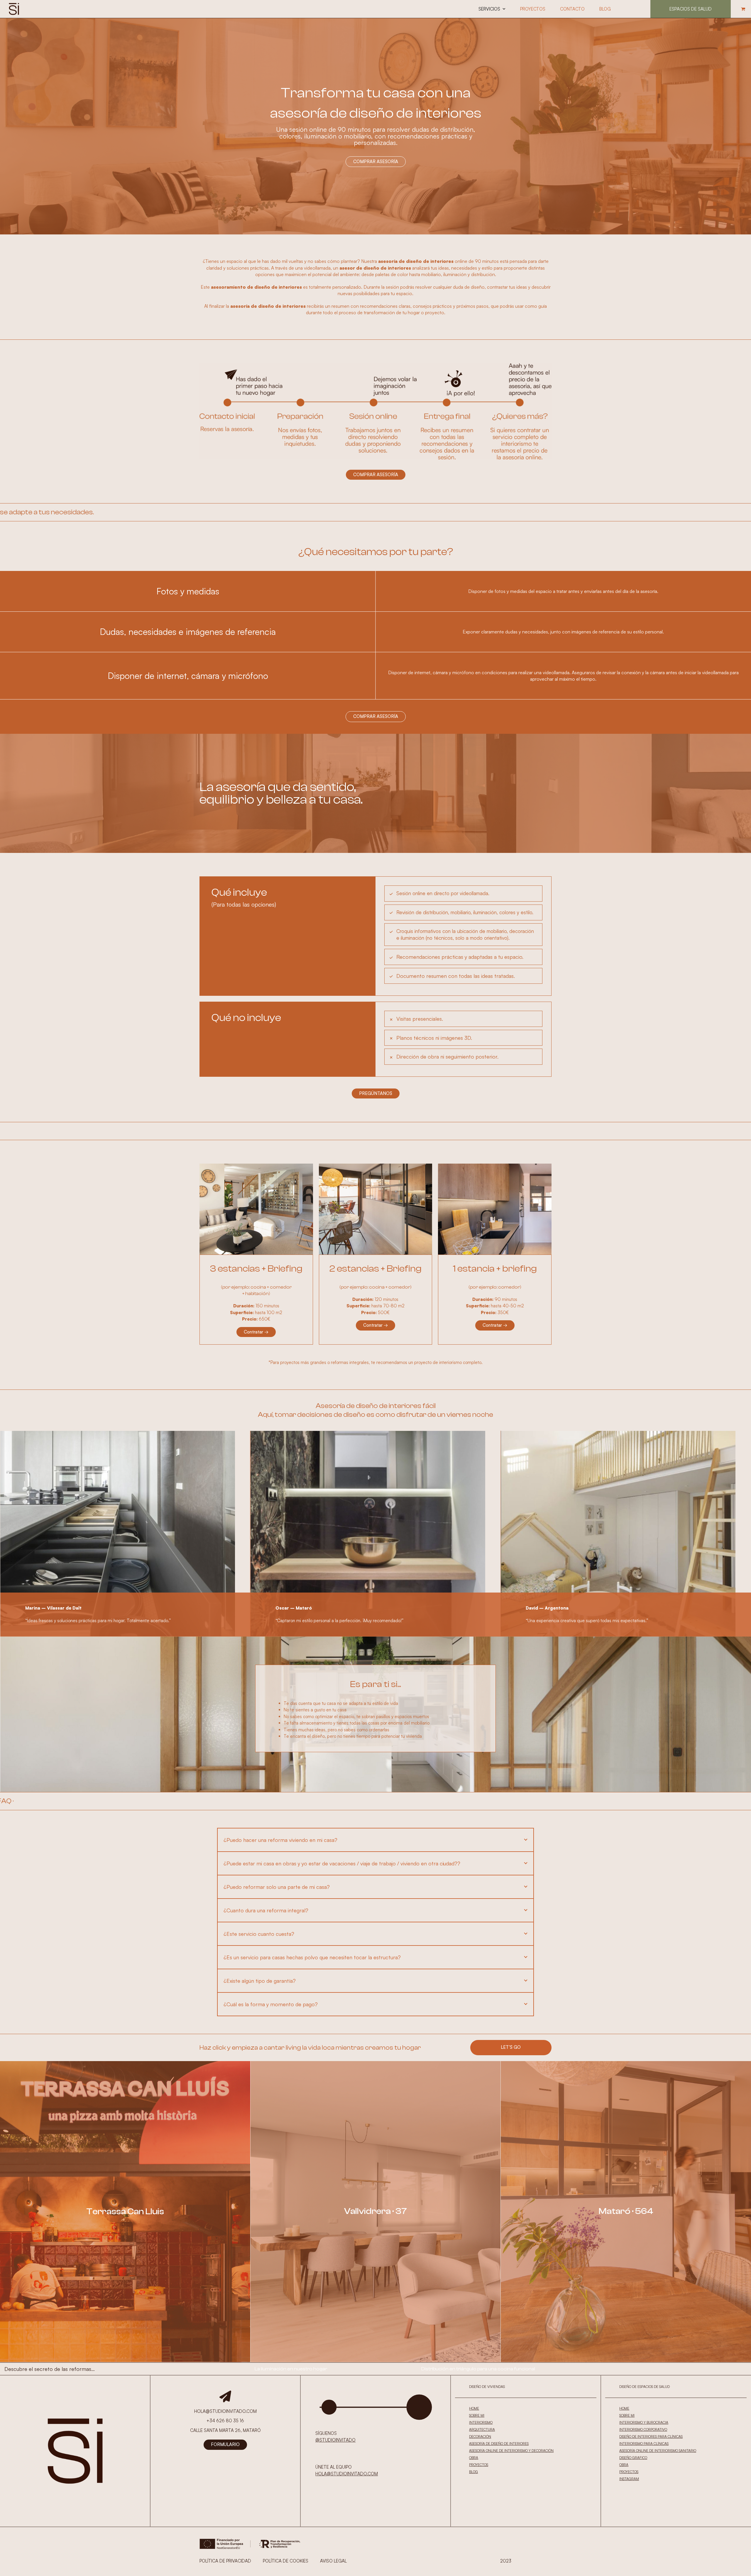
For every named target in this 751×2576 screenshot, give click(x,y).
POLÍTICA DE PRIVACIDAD (225, 2561)
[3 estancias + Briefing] (256, 1209)
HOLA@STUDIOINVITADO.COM (347, 2474)
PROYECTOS (479, 2465)
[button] (743, 9)
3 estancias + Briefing (256, 1269)
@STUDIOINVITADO (335, 2440)
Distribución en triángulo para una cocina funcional (478, 2369)
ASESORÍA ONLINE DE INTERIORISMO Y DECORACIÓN (511, 2451)
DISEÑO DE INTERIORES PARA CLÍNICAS (651, 2436)
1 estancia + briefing (495, 1269)
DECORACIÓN (480, 2436)
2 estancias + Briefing (375, 1269)
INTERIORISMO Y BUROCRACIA (644, 2422)
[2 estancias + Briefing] (376, 1209)
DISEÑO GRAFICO (633, 2458)
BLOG (473, 2472)
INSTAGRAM (629, 2479)
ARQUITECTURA (482, 2429)
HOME (474, 2408)
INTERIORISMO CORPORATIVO (643, 2429)
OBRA (474, 2458)
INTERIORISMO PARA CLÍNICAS (644, 2444)
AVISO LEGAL (333, 2561)
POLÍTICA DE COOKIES (286, 2561)
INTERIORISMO (481, 2422)
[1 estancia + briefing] (495, 1209)
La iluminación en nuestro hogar (291, 2369)
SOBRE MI (477, 2415)
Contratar (256, 1332)
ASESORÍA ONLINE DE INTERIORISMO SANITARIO (658, 2451)
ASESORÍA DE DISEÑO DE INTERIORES (499, 2444)
